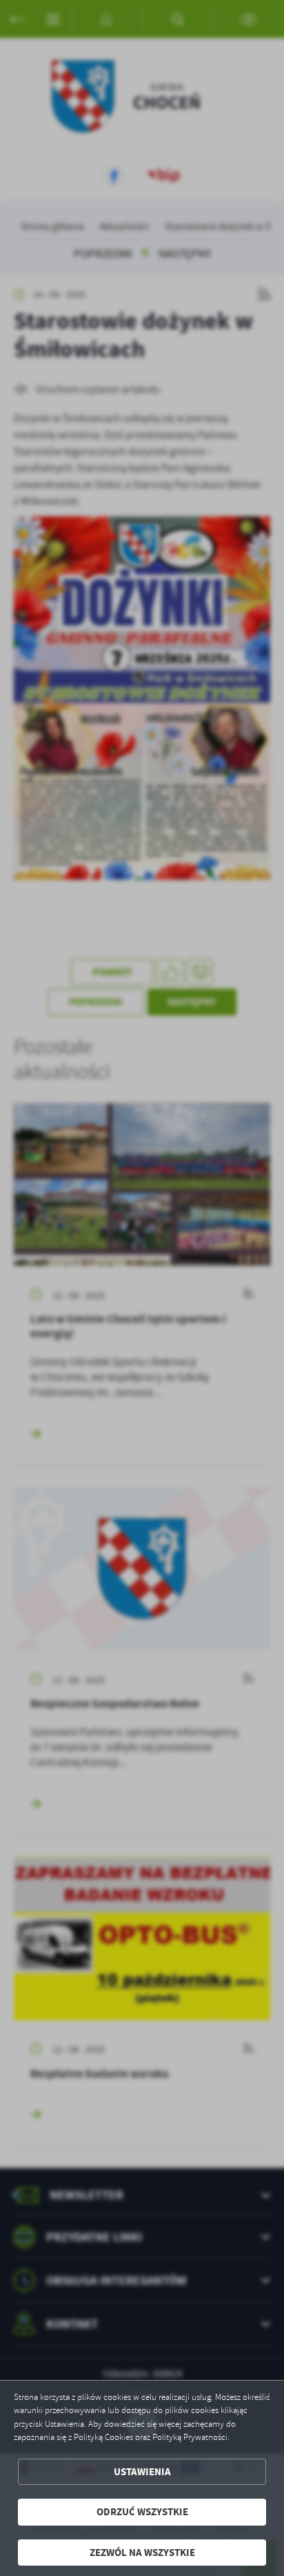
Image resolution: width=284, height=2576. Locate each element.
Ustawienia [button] (142, 2472)
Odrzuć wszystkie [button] (142, 2512)
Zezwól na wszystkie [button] (142, 2553)
